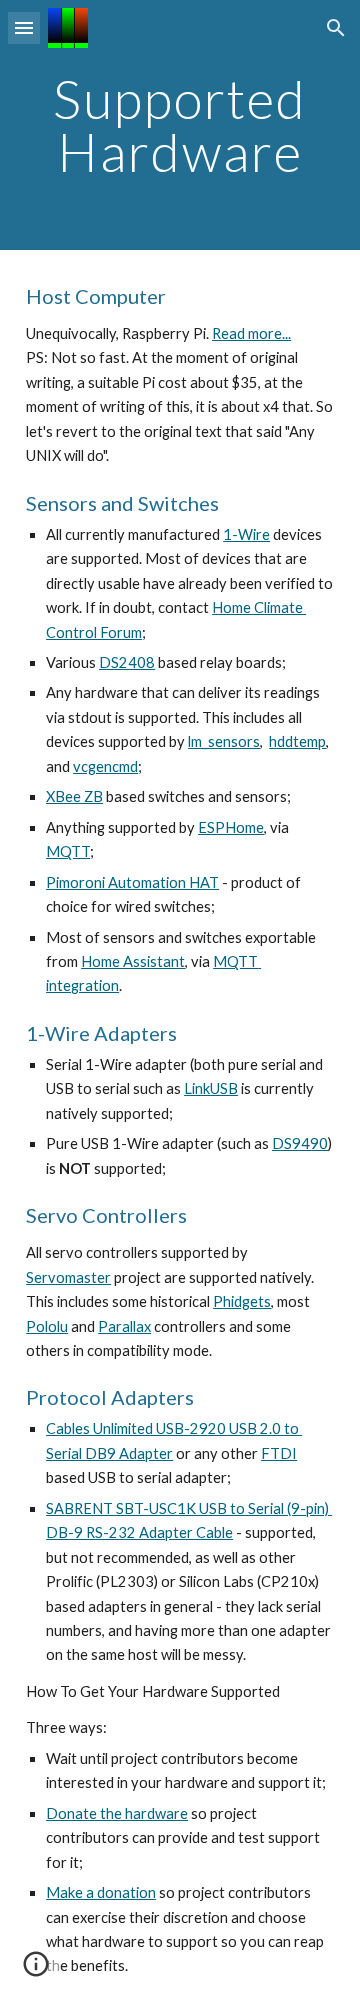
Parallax (124, 1326)
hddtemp (297, 741)
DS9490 (300, 1143)
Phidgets (242, 1301)
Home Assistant (133, 961)
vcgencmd (105, 766)
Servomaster (68, 1277)
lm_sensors (224, 741)
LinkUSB (211, 1088)
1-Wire (246, 534)
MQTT (68, 851)
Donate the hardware (117, 1813)
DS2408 (127, 662)
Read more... (251, 333)
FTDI (279, 1453)
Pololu (47, 1326)
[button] (24, 27)
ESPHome (231, 827)
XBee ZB (74, 796)
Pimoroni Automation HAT (132, 882)
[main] (180, 125)
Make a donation (101, 1892)
